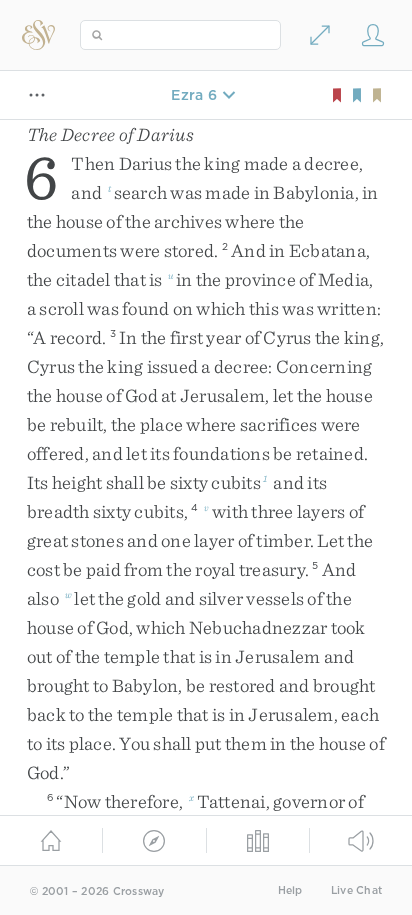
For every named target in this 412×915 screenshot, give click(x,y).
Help (290, 890)
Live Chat (356, 890)
